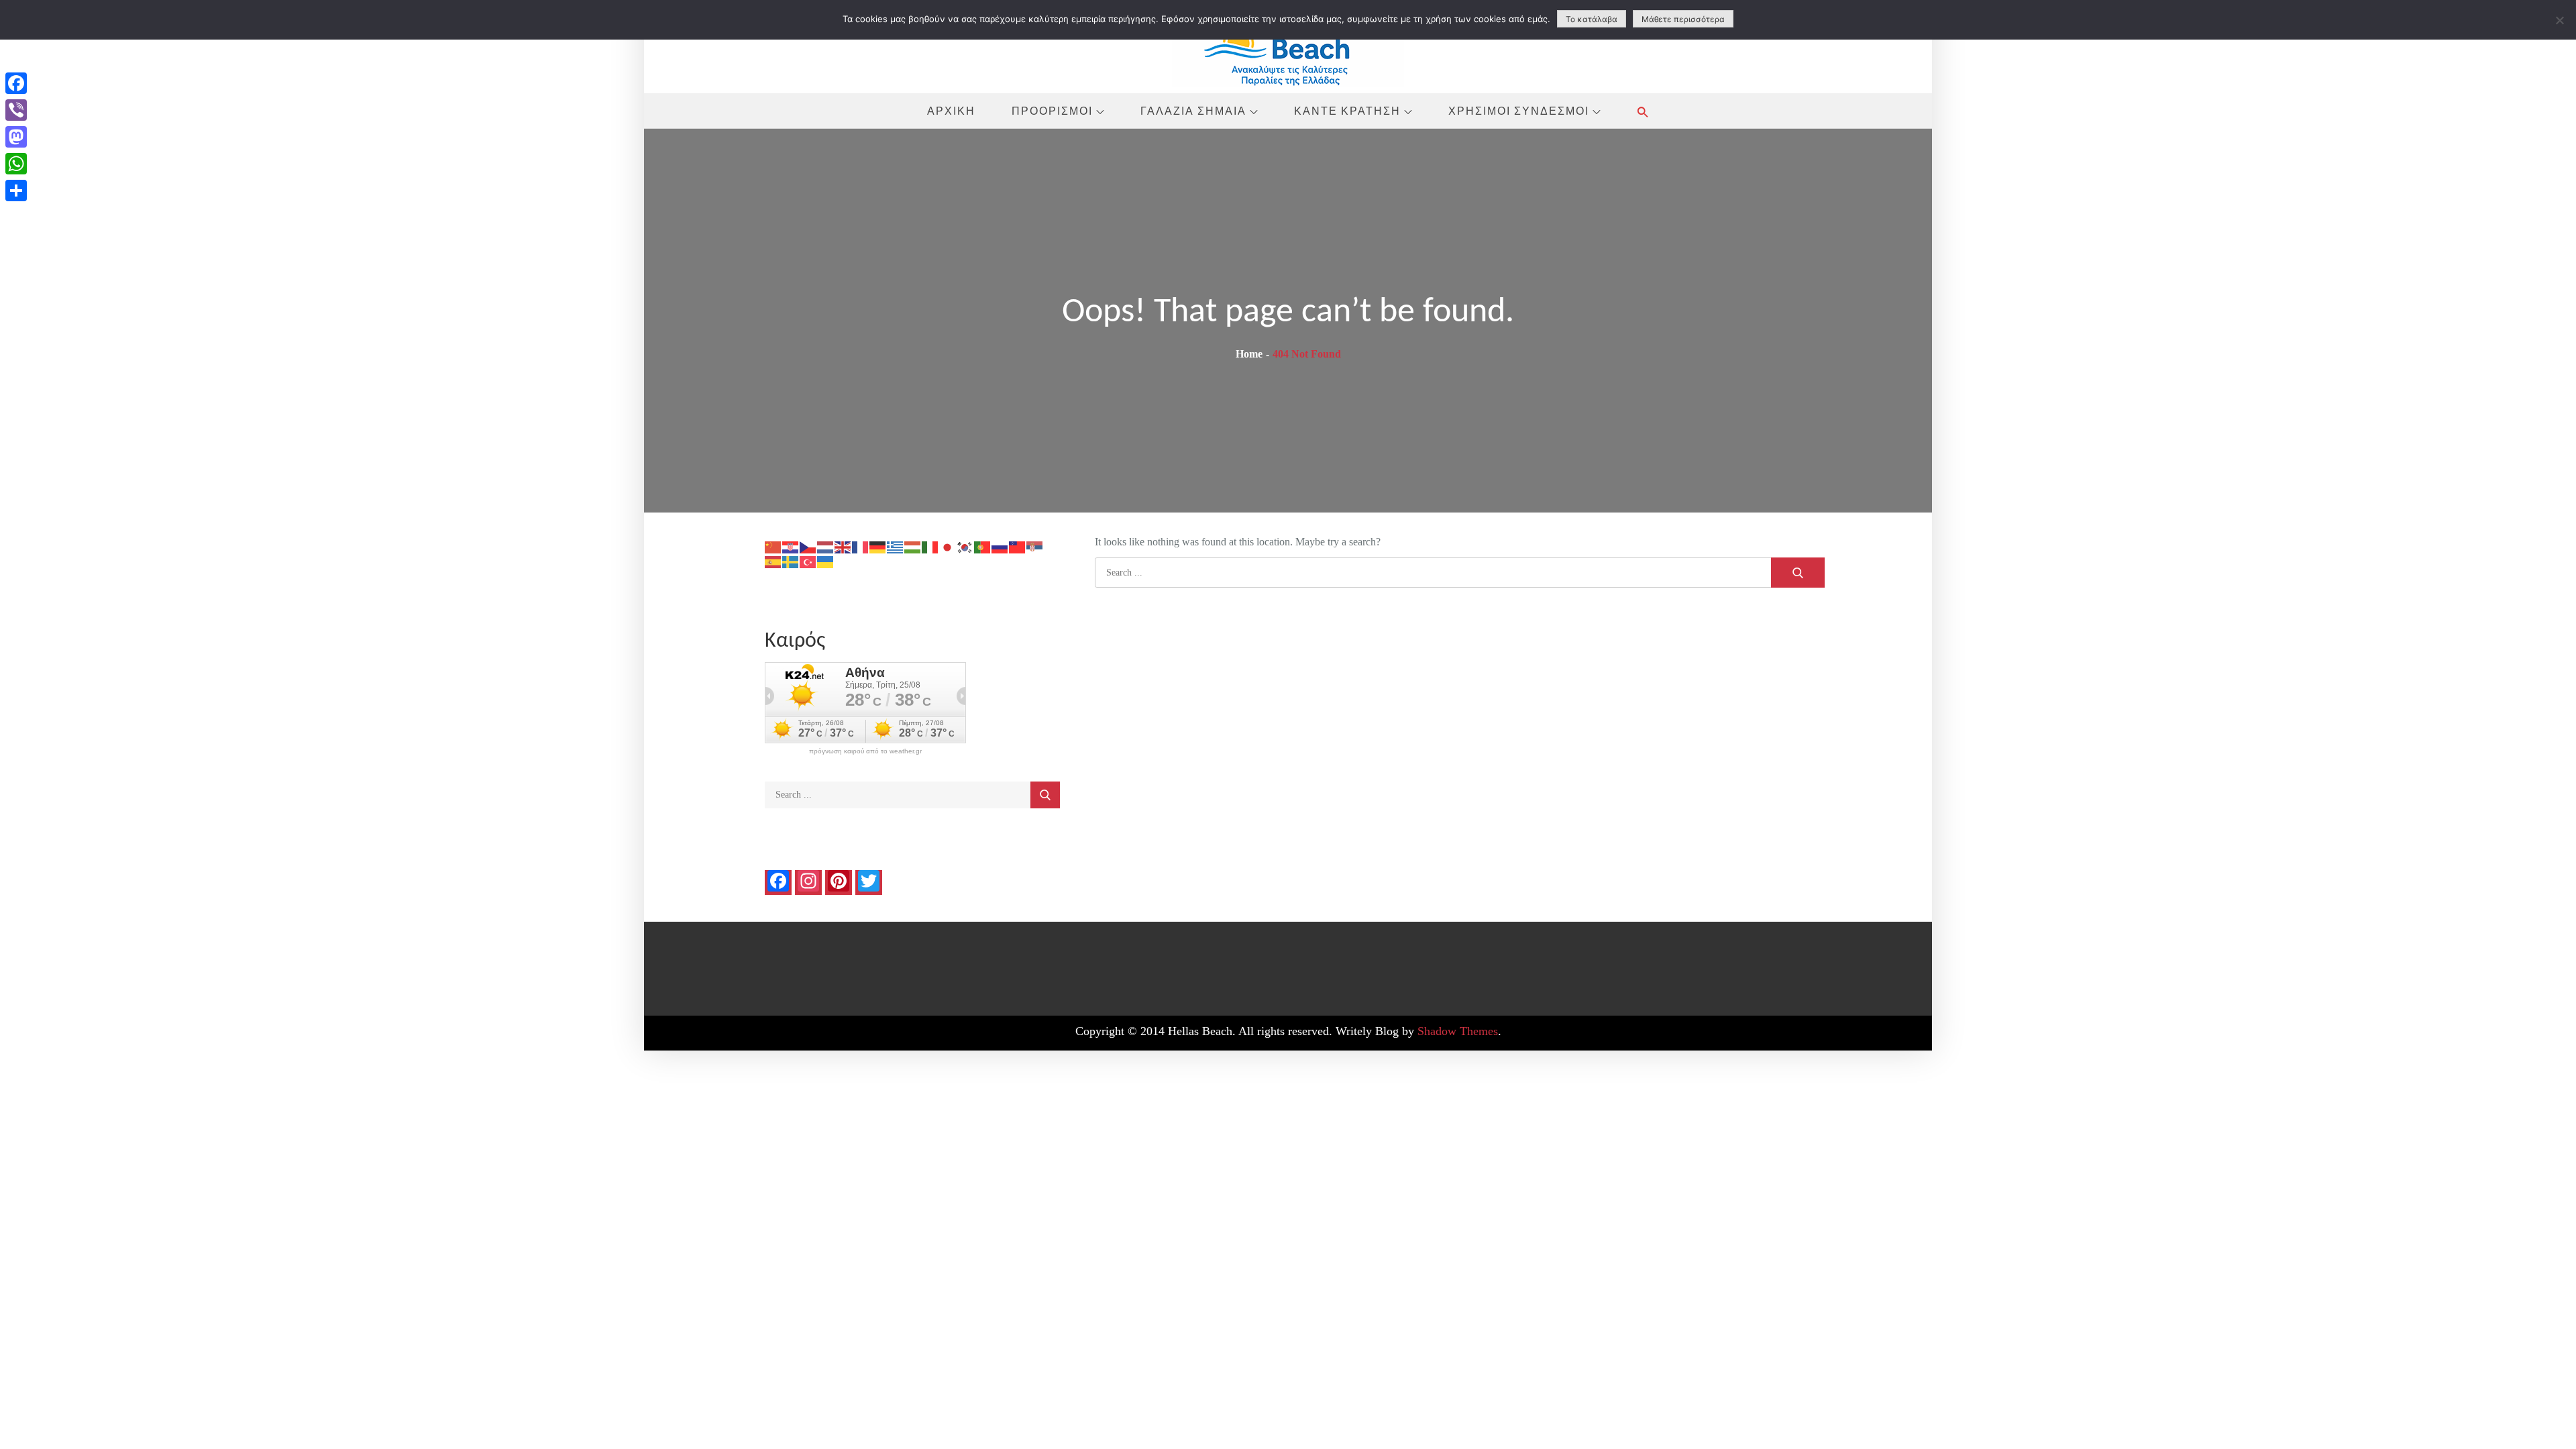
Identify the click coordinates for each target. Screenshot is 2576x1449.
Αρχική (951, 111)
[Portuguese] (983, 546)
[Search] (1798, 573)
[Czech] (808, 546)
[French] (861, 546)
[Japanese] (948, 546)
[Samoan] (1018, 546)
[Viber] (16, 110)
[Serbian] (1035, 546)
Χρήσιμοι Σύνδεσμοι (1519, 111)
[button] (1643, 112)
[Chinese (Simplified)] (773, 546)
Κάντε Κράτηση (1347, 111)
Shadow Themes (1458, 1031)
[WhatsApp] (16, 164)
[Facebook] (16, 83)
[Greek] (896, 546)
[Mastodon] (16, 137)
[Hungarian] (913, 546)
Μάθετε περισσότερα (1683, 19)
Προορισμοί (1052, 111)
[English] (843, 546)
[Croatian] (791, 546)
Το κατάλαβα (1592, 19)
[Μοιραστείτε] (16, 191)
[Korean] (965, 546)
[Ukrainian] (826, 561)
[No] (2559, 20)
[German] (878, 546)
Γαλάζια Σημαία (1193, 111)
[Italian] (930, 546)
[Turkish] (808, 561)
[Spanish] (773, 561)
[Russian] (1000, 546)
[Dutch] (826, 546)
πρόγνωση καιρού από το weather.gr (865, 751)
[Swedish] (791, 561)
